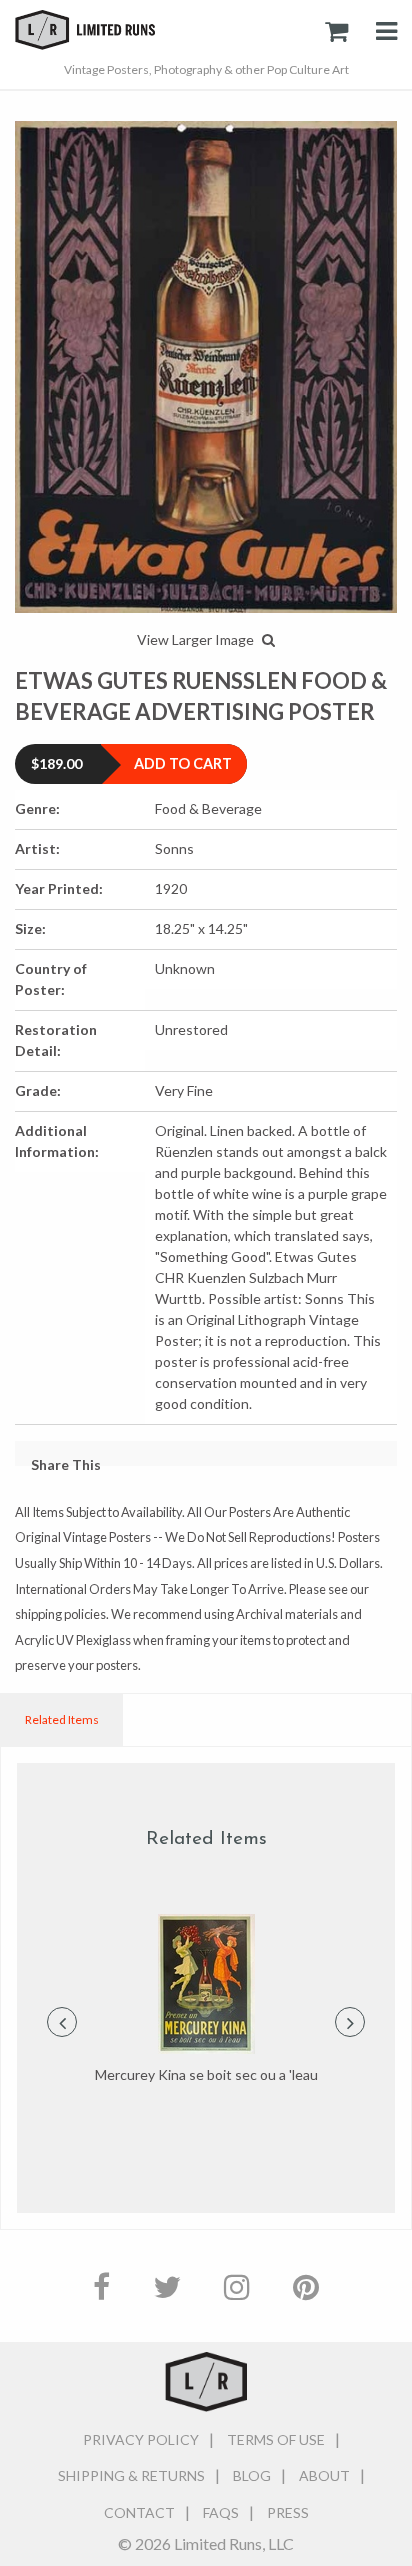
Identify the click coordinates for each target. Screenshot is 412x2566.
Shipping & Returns (131, 2475)
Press (288, 2512)
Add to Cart (183, 763)
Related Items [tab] (62, 1719)
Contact (139, 2512)
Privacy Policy (141, 2439)
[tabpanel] (206, 2000)
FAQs (221, 2512)
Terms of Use (276, 2439)
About (324, 2475)
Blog (252, 2475)
